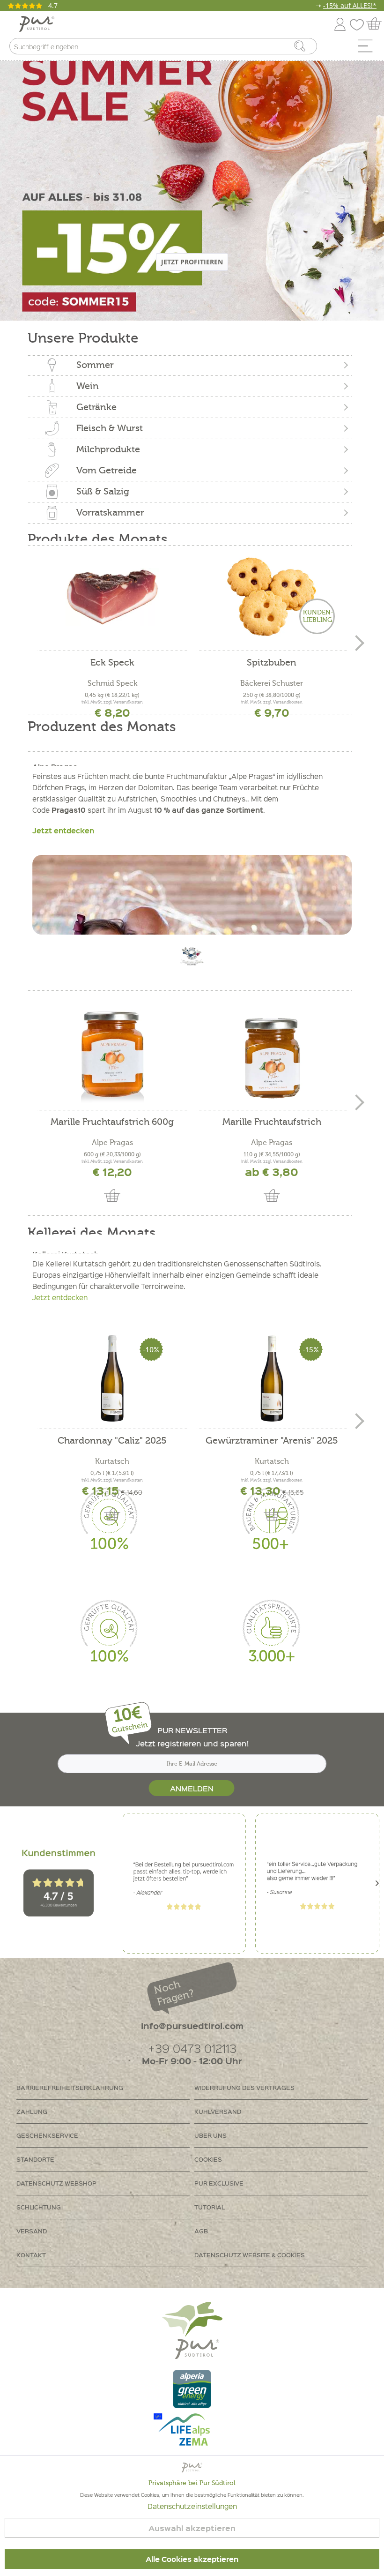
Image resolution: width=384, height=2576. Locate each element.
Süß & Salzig (103, 491)
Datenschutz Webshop (56, 2183)
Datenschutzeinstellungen (192, 2506)
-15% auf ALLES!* (350, 5)
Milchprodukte (108, 449)
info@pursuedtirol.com (192, 2026)
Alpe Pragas (112, 1143)
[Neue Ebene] (192, 189)
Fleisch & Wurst (110, 428)
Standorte (35, 2159)
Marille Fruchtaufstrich (272, 1122)
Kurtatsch (112, 1461)
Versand (32, 2231)
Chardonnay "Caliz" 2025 (112, 1441)
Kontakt (31, 2255)
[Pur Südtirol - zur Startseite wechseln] (37, 24)
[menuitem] (369, 48)
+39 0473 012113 (192, 2048)
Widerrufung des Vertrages (244, 2087)
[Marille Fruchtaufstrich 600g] (112, 1056)
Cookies (208, 2159)
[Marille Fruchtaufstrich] (272, 1056)
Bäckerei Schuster (272, 683)
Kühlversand (218, 2111)
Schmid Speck (112, 683)
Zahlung (32, 2111)
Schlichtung (39, 2207)
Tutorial (210, 2207)
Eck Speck (112, 663)
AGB (201, 2231)
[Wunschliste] (359, 23)
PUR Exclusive (219, 2183)
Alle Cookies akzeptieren (192, 2559)
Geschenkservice (47, 2135)
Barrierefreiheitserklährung (70, 2087)
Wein (88, 386)
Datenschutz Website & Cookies (250, 2255)
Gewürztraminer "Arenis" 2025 (272, 1441)
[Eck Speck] (112, 597)
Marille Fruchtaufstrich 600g (112, 1122)
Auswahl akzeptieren (192, 2528)
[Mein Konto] (340, 23)
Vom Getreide (107, 470)
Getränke (96, 407)
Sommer (95, 365)
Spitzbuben (272, 663)
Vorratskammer (110, 513)
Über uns (210, 2135)
